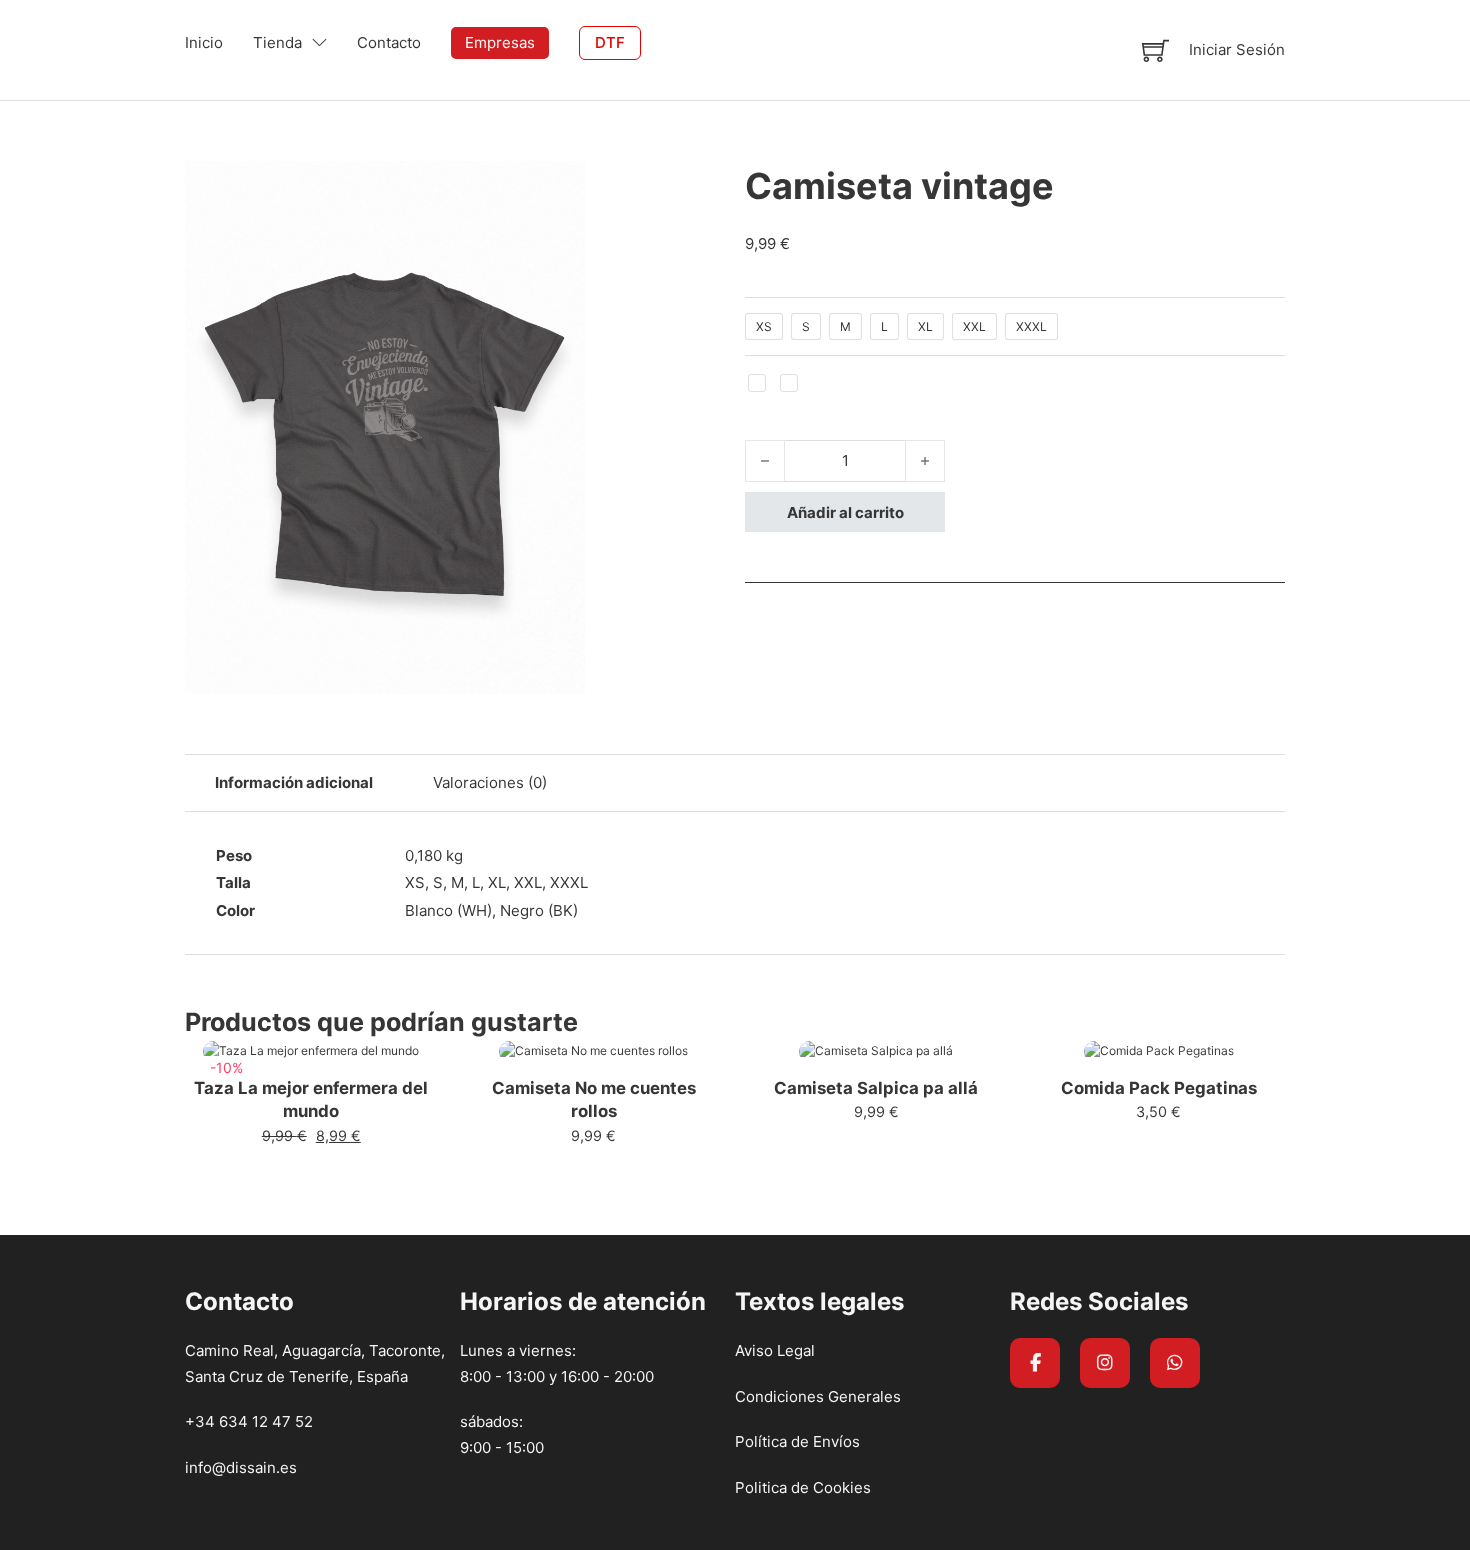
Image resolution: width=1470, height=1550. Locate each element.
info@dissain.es (241, 1467)
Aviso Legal (775, 1350)
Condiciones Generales (818, 1396)
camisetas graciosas (326, 1221)
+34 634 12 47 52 (249, 1421)
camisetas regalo (672, 1221)
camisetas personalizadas (505, 1221)
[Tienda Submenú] (319, 42)
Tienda (277, 42)
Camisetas (127, 1196)
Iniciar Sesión (1237, 49)
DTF (610, 42)
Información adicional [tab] (294, 782)
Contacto (389, 42)
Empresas (500, 42)
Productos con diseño (253, 1196)
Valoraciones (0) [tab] (490, 782)
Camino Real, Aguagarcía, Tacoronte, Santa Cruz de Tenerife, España (315, 1363)
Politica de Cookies (803, 1487)
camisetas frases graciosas (143, 1221)
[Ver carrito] (1155, 50)
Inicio (204, 42)
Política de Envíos (797, 1441)
